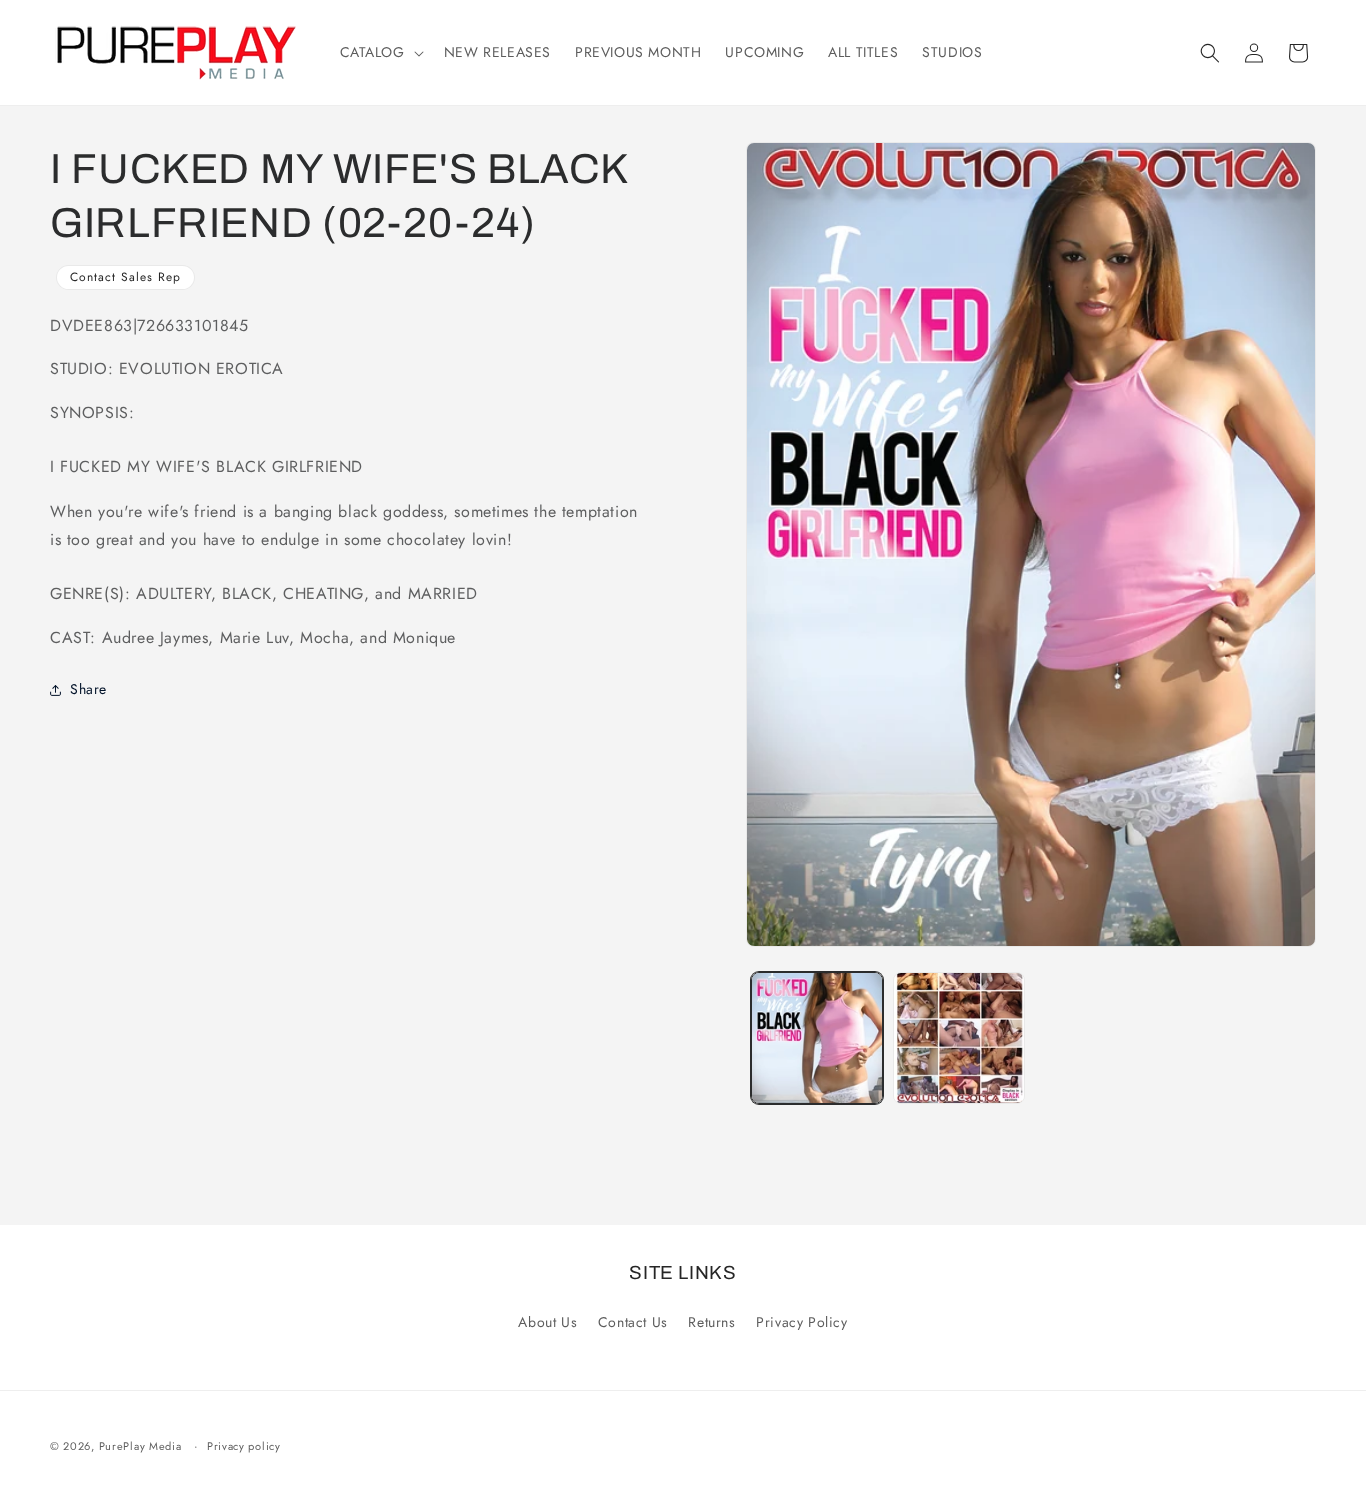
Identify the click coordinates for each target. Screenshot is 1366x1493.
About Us (547, 1322)
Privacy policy (244, 1446)
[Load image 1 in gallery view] (817, 1038)
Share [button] (88, 690)
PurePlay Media (140, 1446)
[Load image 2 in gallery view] (959, 1038)
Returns (711, 1322)
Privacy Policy (801, 1322)
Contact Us (633, 1322)
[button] (380, 52)
